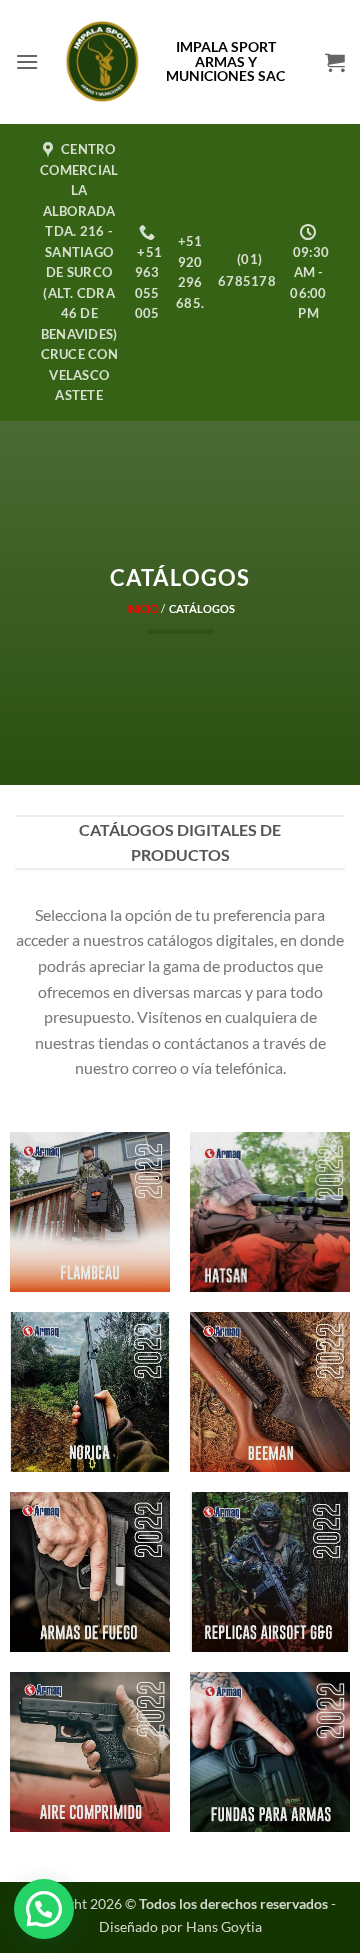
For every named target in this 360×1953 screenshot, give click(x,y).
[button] (27, 61)
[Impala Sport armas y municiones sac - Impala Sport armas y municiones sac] (102, 62)
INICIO (142, 608)
